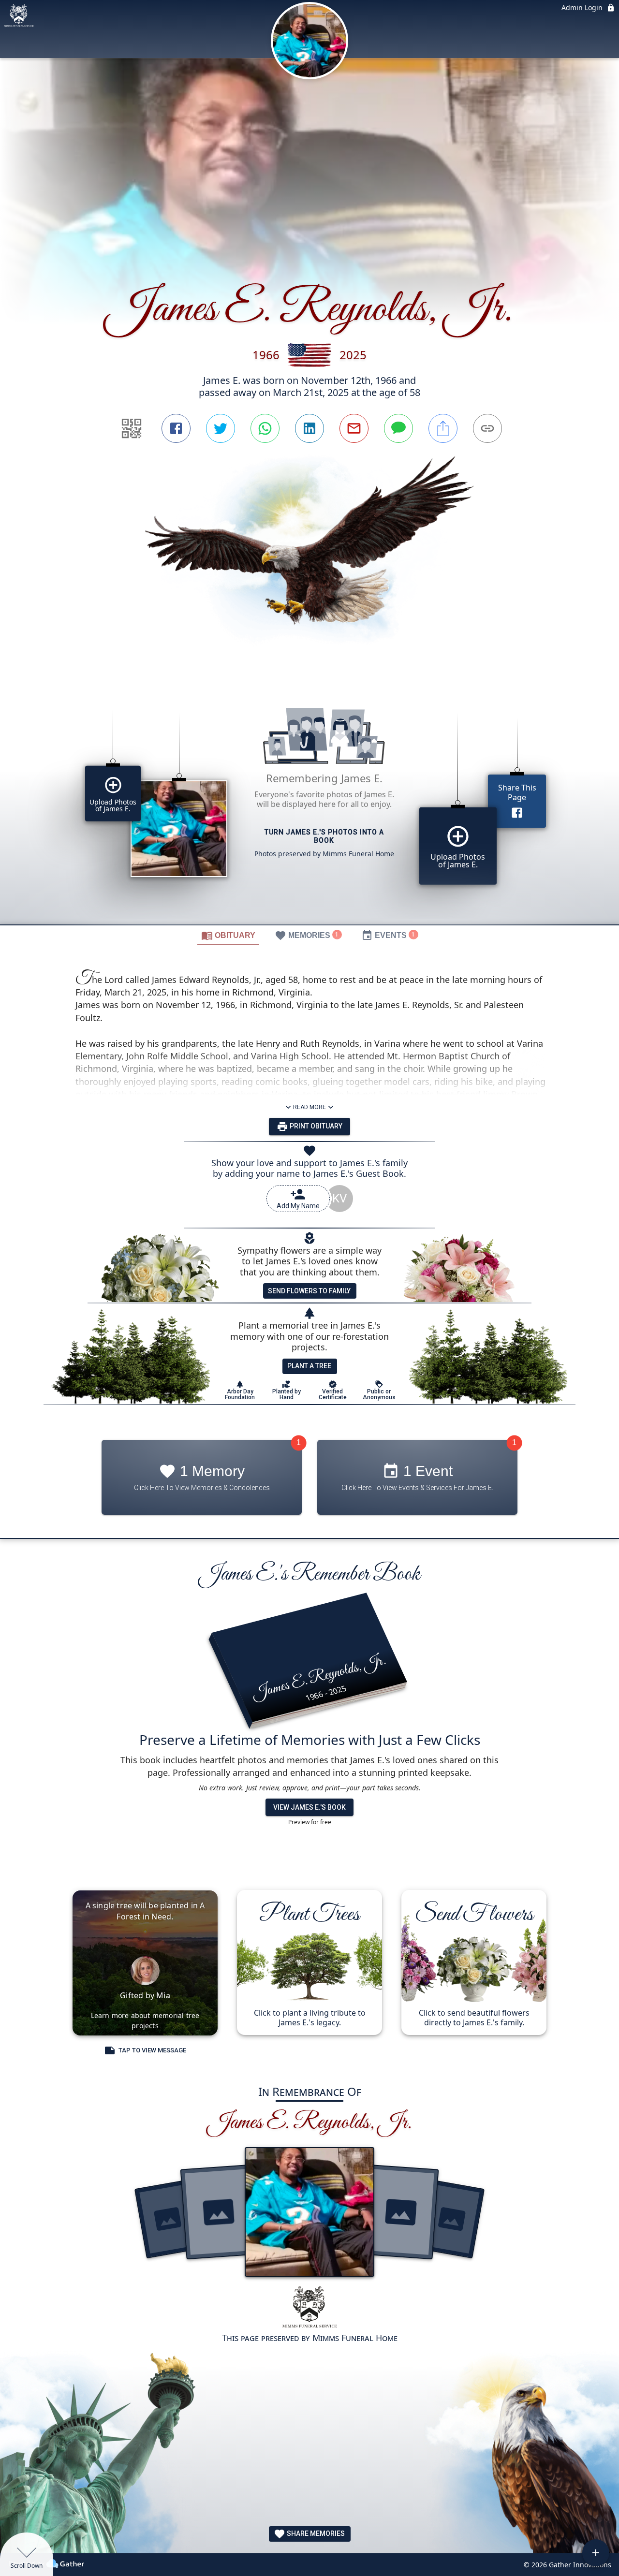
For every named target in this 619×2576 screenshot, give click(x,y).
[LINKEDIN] (309, 428)
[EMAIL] (354, 428)
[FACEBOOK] (176, 428)
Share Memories (315, 2533)
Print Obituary (315, 1126)
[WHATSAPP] (265, 428)
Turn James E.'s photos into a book (324, 836)
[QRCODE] (132, 428)
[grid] (309, 803)
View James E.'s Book (309, 1807)
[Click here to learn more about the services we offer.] (309, 2308)
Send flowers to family (309, 1291)
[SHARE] (443, 428)
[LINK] (487, 428)
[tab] (228, 935)
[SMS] (398, 428)
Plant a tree (309, 1366)
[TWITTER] (221, 428)
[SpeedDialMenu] (596, 2553)
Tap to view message (152, 2050)
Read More (309, 1107)
